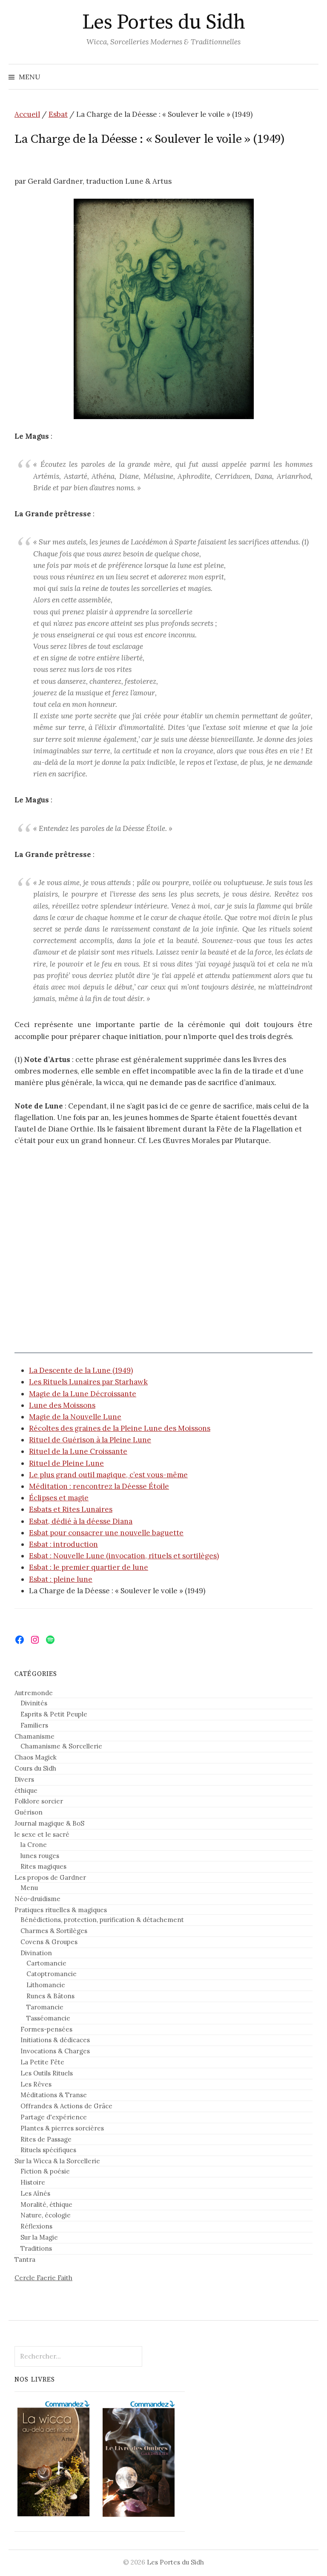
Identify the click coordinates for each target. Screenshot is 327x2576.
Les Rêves (36, 2084)
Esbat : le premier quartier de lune (89, 1567)
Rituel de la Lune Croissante (78, 1451)
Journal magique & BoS (49, 1823)
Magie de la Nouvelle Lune (75, 1417)
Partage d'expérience (54, 2117)
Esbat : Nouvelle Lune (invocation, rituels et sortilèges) (124, 1556)
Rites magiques (43, 1866)
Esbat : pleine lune (61, 1579)
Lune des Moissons (62, 1405)
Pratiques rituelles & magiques (61, 1910)
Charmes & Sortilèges (54, 1931)
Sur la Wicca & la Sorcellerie (57, 2161)
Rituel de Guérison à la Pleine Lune (90, 1440)
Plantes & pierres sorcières (62, 2128)
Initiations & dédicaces (55, 2040)
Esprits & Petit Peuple (54, 1714)
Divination (36, 1953)
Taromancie (45, 2007)
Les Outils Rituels (47, 2073)
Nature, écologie (46, 2215)
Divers (24, 1779)
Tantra (25, 2259)
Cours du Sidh (35, 1768)
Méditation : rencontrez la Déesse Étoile (99, 1486)
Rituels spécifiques (48, 2150)
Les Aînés (35, 2193)
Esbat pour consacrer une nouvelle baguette (106, 1533)
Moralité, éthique (46, 2204)
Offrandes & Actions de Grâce (66, 2106)
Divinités (34, 1703)
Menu (29, 1888)
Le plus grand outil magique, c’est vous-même (108, 1475)
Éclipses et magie (59, 1498)
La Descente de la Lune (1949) (81, 1370)
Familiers (34, 1725)
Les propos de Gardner (50, 1877)
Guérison (29, 1812)
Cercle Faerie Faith (43, 2278)
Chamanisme (34, 1736)
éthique (26, 1790)
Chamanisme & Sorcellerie (61, 1746)
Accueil (27, 114)
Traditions (36, 2248)
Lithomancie (46, 1985)
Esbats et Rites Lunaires (71, 1509)
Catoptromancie (52, 1974)
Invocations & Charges (55, 2051)
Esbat (58, 114)
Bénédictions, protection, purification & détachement (102, 1920)
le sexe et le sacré (42, 1834)
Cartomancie (46, 1963)
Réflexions (36, 2226)
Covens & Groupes (49, 1942)
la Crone (34, 1845)
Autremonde (34, 1693)
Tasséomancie (48, 2018)
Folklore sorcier (39, 1801)
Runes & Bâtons (50, 1996)
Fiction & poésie (45, 2171)
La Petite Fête (42, 2062)
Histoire (33, 2182)
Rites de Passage (46, 2139)
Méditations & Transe (54, 2095)
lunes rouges (40, 1856)
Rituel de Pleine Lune (66, 1463)
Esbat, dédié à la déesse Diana (81, 1521)
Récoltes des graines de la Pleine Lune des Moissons (120, 1428)
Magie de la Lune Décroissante (83, 1394)
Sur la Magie (39, 2237)
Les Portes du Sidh (163, 23)
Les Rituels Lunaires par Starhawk (88, 1382)
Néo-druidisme (37, 1899)
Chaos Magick (36, 1757)
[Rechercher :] (311, 77)
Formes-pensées (46, 2029)
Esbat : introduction (63, 1544)
